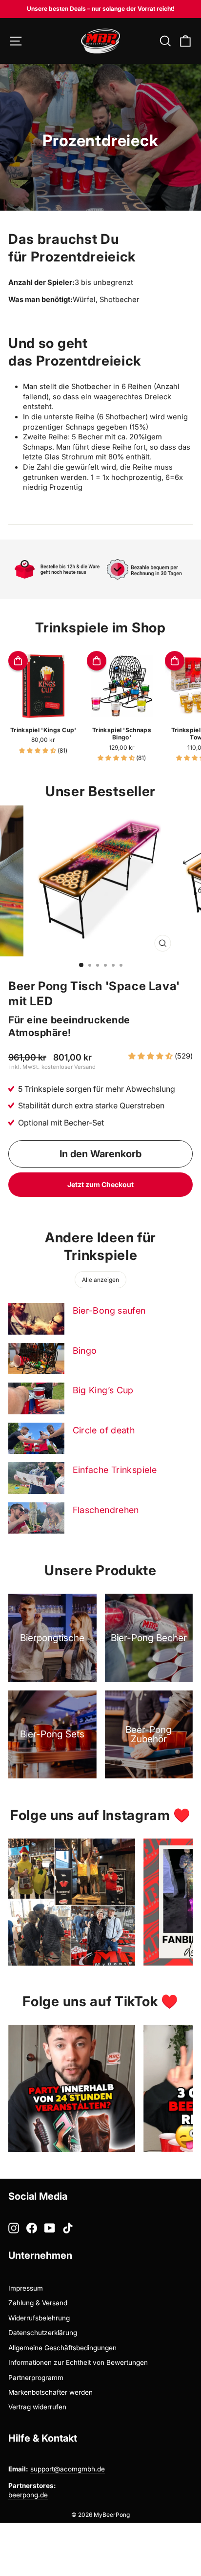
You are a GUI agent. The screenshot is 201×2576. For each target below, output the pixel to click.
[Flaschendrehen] (36, 1518)
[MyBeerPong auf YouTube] (50, 2228)
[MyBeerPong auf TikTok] (68, 2228)
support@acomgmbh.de (68, 2469)
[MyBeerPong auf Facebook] (32, 2228)
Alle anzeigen (100, 1280)
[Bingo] (36, 1359)
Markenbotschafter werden (50, 2392)
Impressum (26, 2288)
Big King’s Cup (103, 1390)
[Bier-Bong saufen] (36, 1319)
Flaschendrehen (106, 1510)
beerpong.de (28, 2495)
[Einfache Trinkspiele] (36, 1478)
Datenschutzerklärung (43, 2333)
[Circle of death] (36, 1438)
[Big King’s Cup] (36, 1398)
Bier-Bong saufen (109, 1310)
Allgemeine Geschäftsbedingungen (62, 2348)
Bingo (85, 1351)
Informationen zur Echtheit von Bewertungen (78, 2362)
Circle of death (104, 1430)
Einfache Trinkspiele (115, 1470)
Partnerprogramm (36, 2378)
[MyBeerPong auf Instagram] (14, 2228)
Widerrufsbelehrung (39, 2318)
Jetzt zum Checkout (100, 1184)
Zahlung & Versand (38, 2303)
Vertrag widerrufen (37, 2407)
